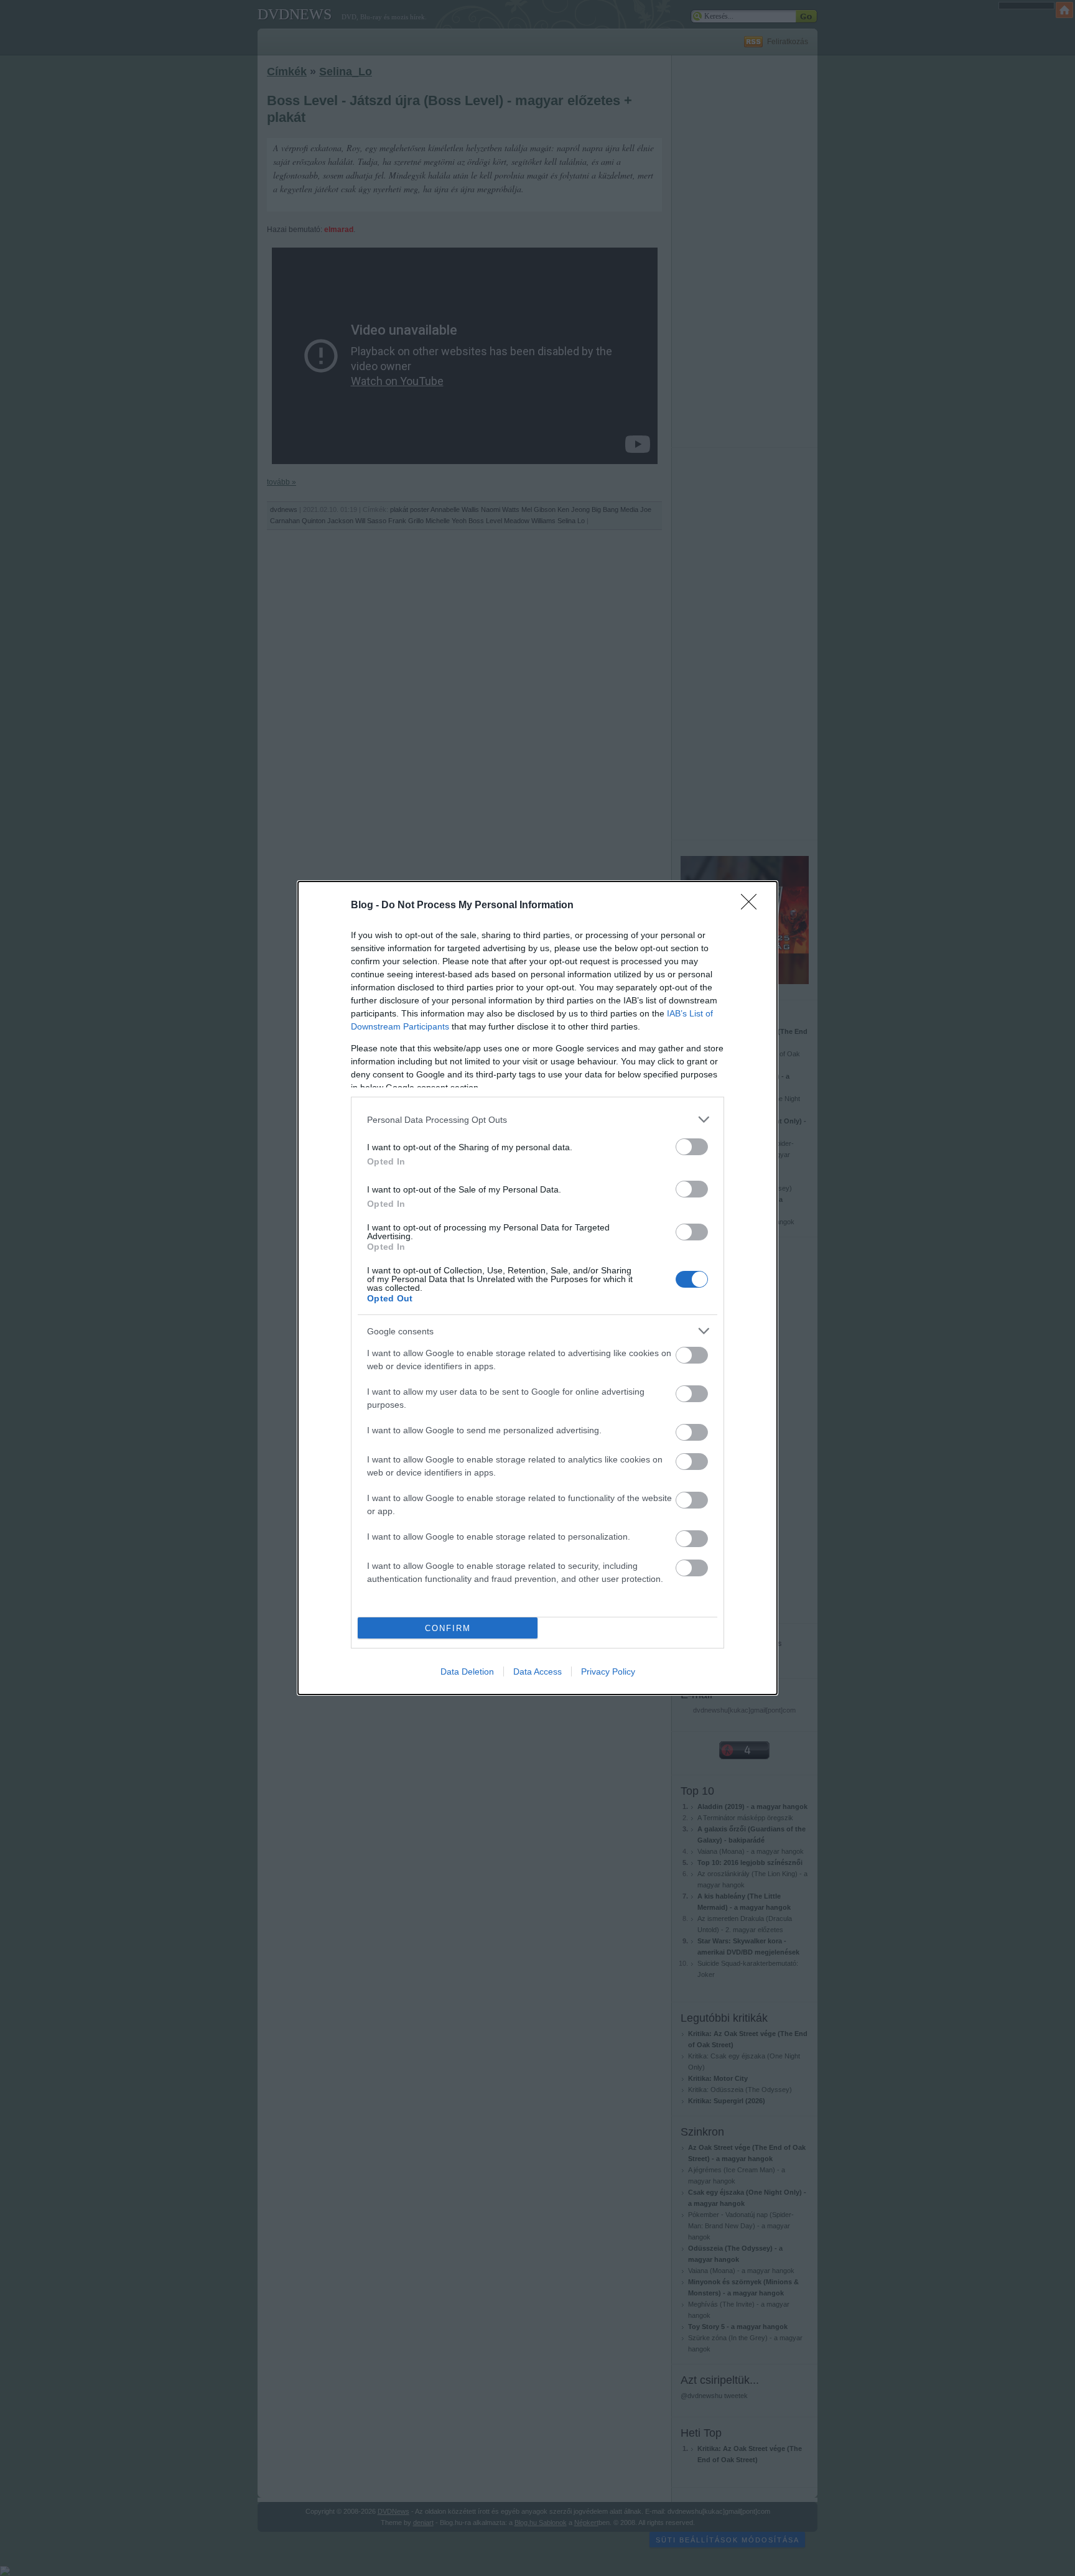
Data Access (537, 1672)
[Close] (753, 906)
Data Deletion (467, 1672)
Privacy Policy (608, 1672)
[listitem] (537, 1119)
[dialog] (537, 1288)
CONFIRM (448, 1628)
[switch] (692, 1147)
